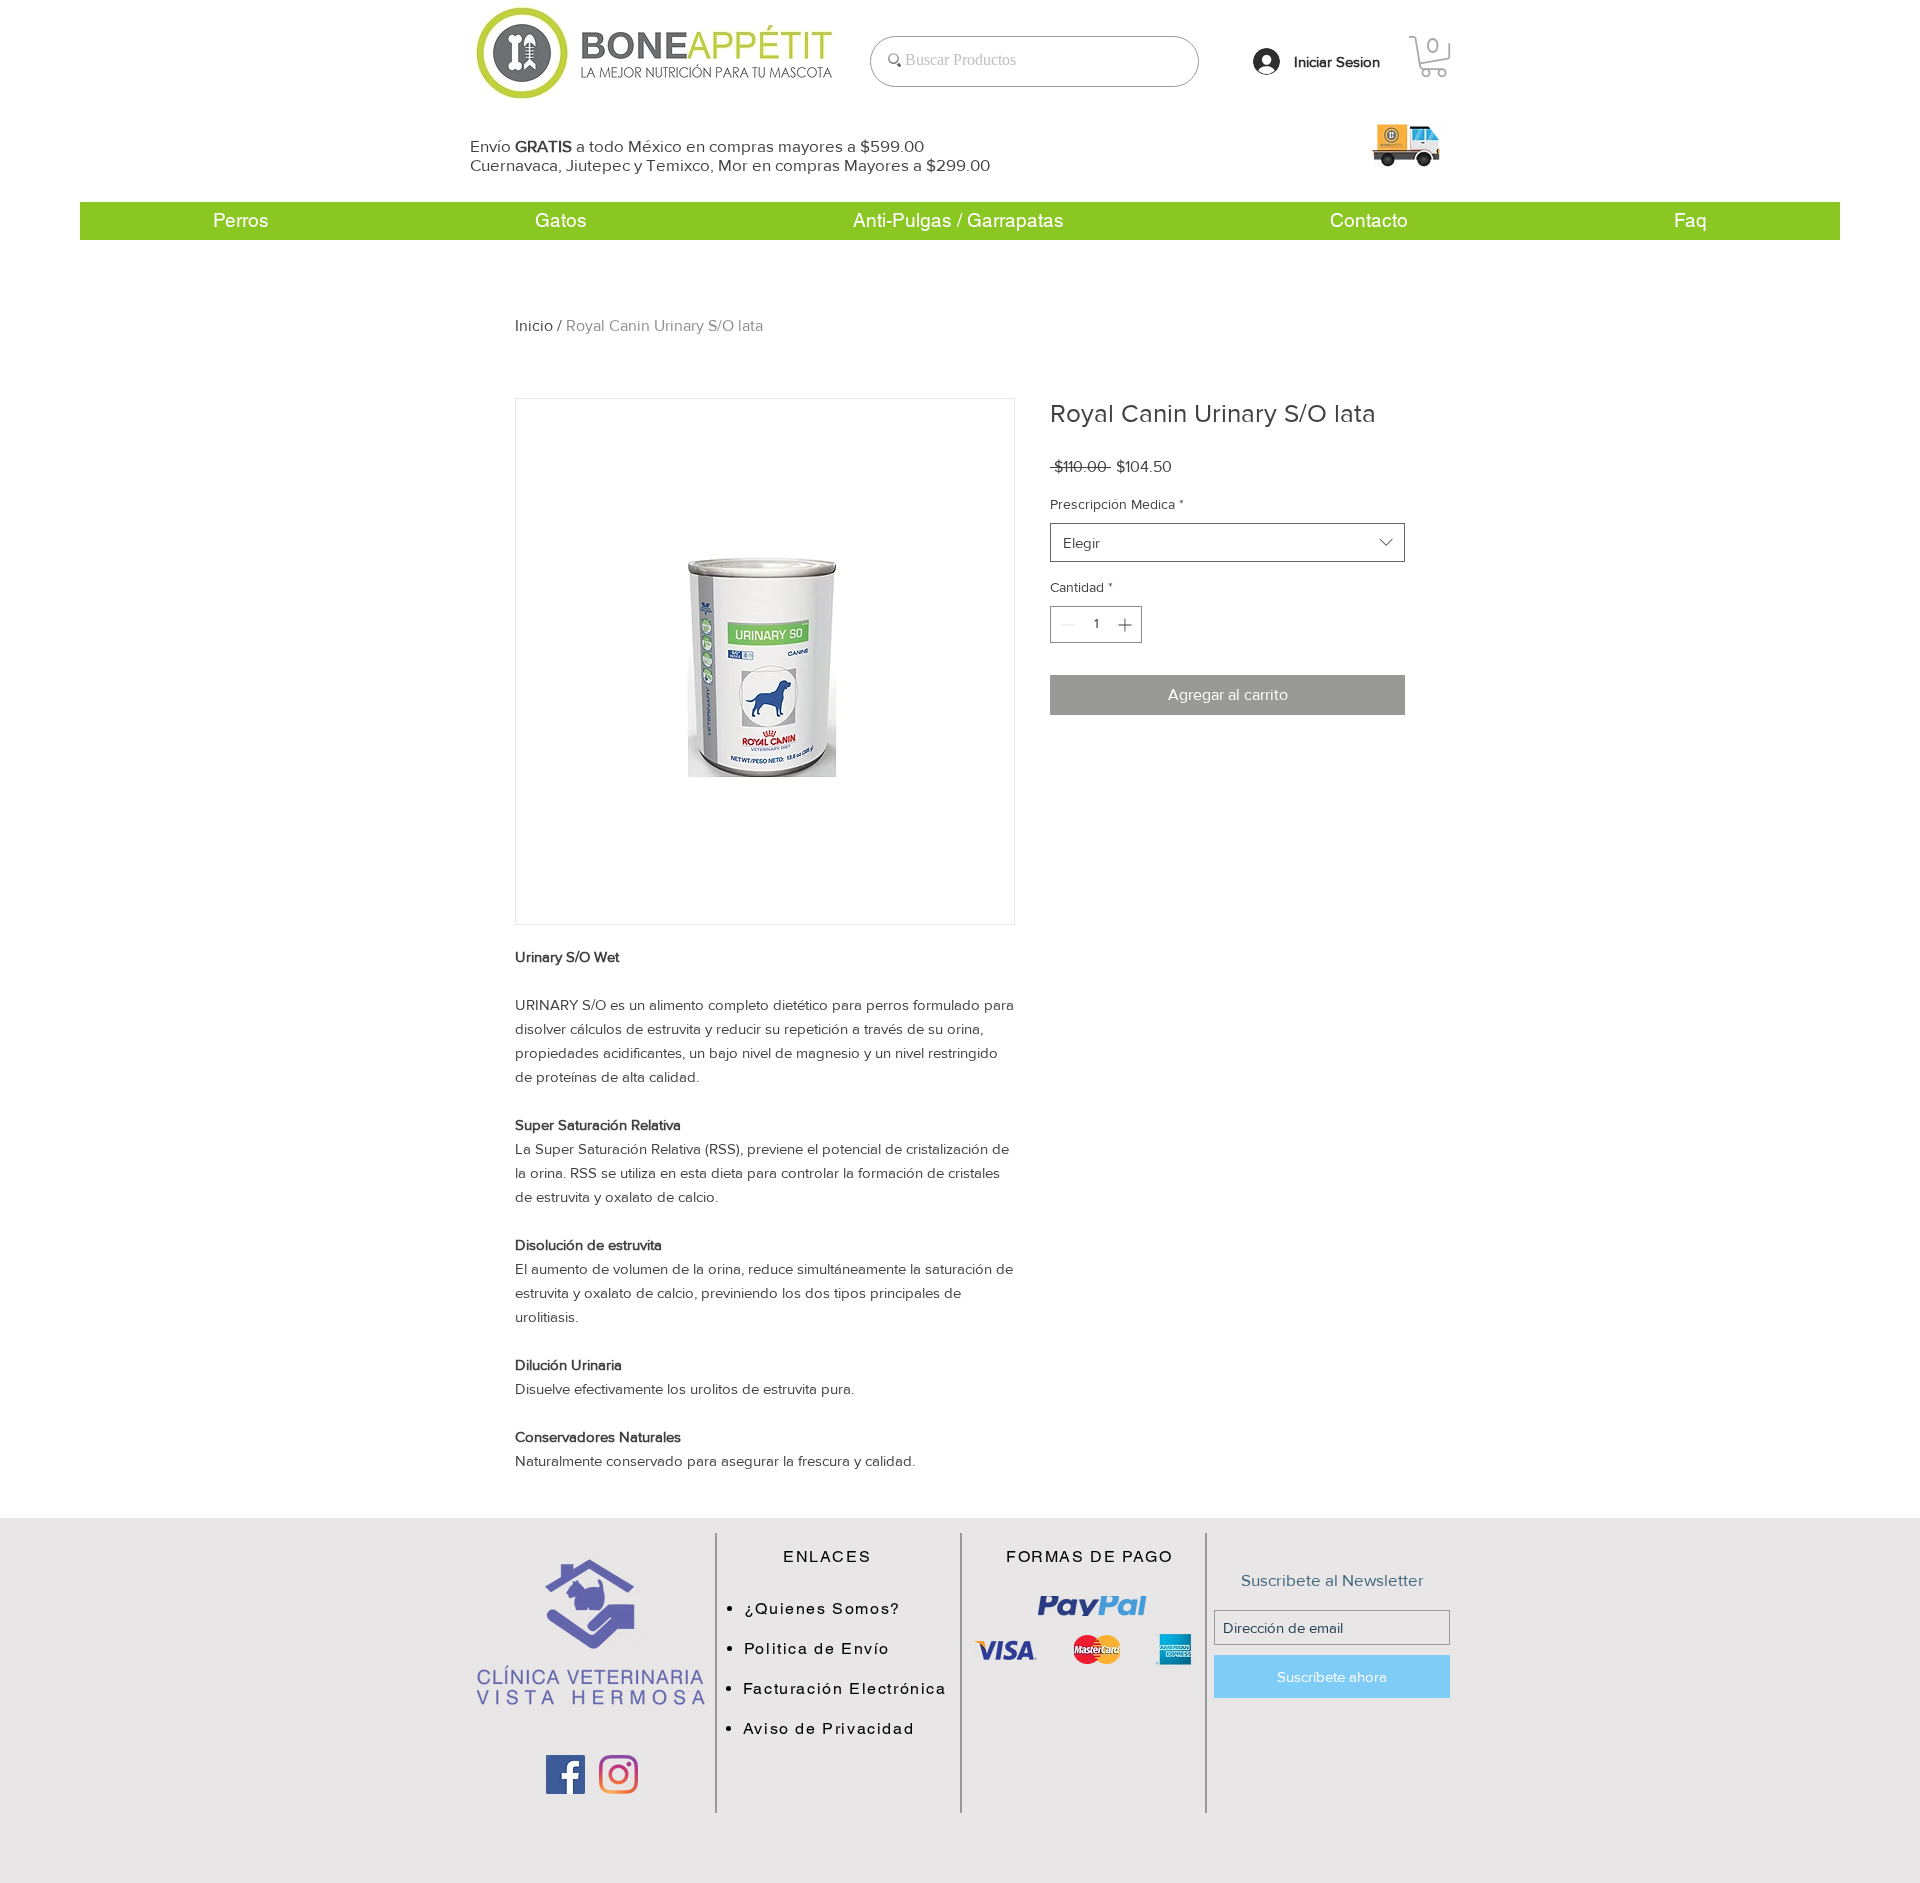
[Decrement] (1065, 624)
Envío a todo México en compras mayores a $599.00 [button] (697, 145)
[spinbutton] (1096, 624)
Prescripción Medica (1117, 504)
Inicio (534, 325)
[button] (1405, 144)
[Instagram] (618, 1774)
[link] (1433, 56)
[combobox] (1227, 542)
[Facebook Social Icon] (565, 1774)
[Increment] (1126, 624)
